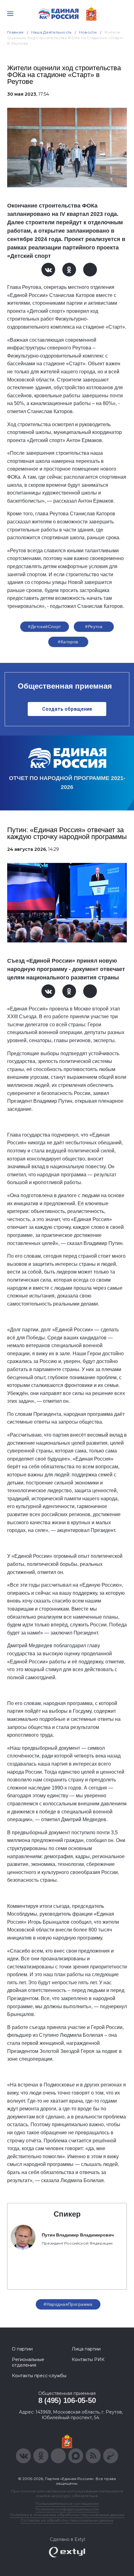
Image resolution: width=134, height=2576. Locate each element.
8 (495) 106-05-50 (67, 2400)
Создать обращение (67, 709)
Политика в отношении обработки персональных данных (67, 2515)
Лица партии (86, 2349)
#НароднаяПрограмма (68, 2304)
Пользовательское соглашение (67, 2503)
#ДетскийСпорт (44, 627)
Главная (15, 32)
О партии (22, 2349)
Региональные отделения (28, 2362)
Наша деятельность (51, 32)
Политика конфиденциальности (67, 2509)
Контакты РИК (88, 2359)
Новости (88, 32)
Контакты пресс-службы (39, 2376)
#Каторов (68, 642)
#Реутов (94, 627)
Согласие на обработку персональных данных (67, 2520)
